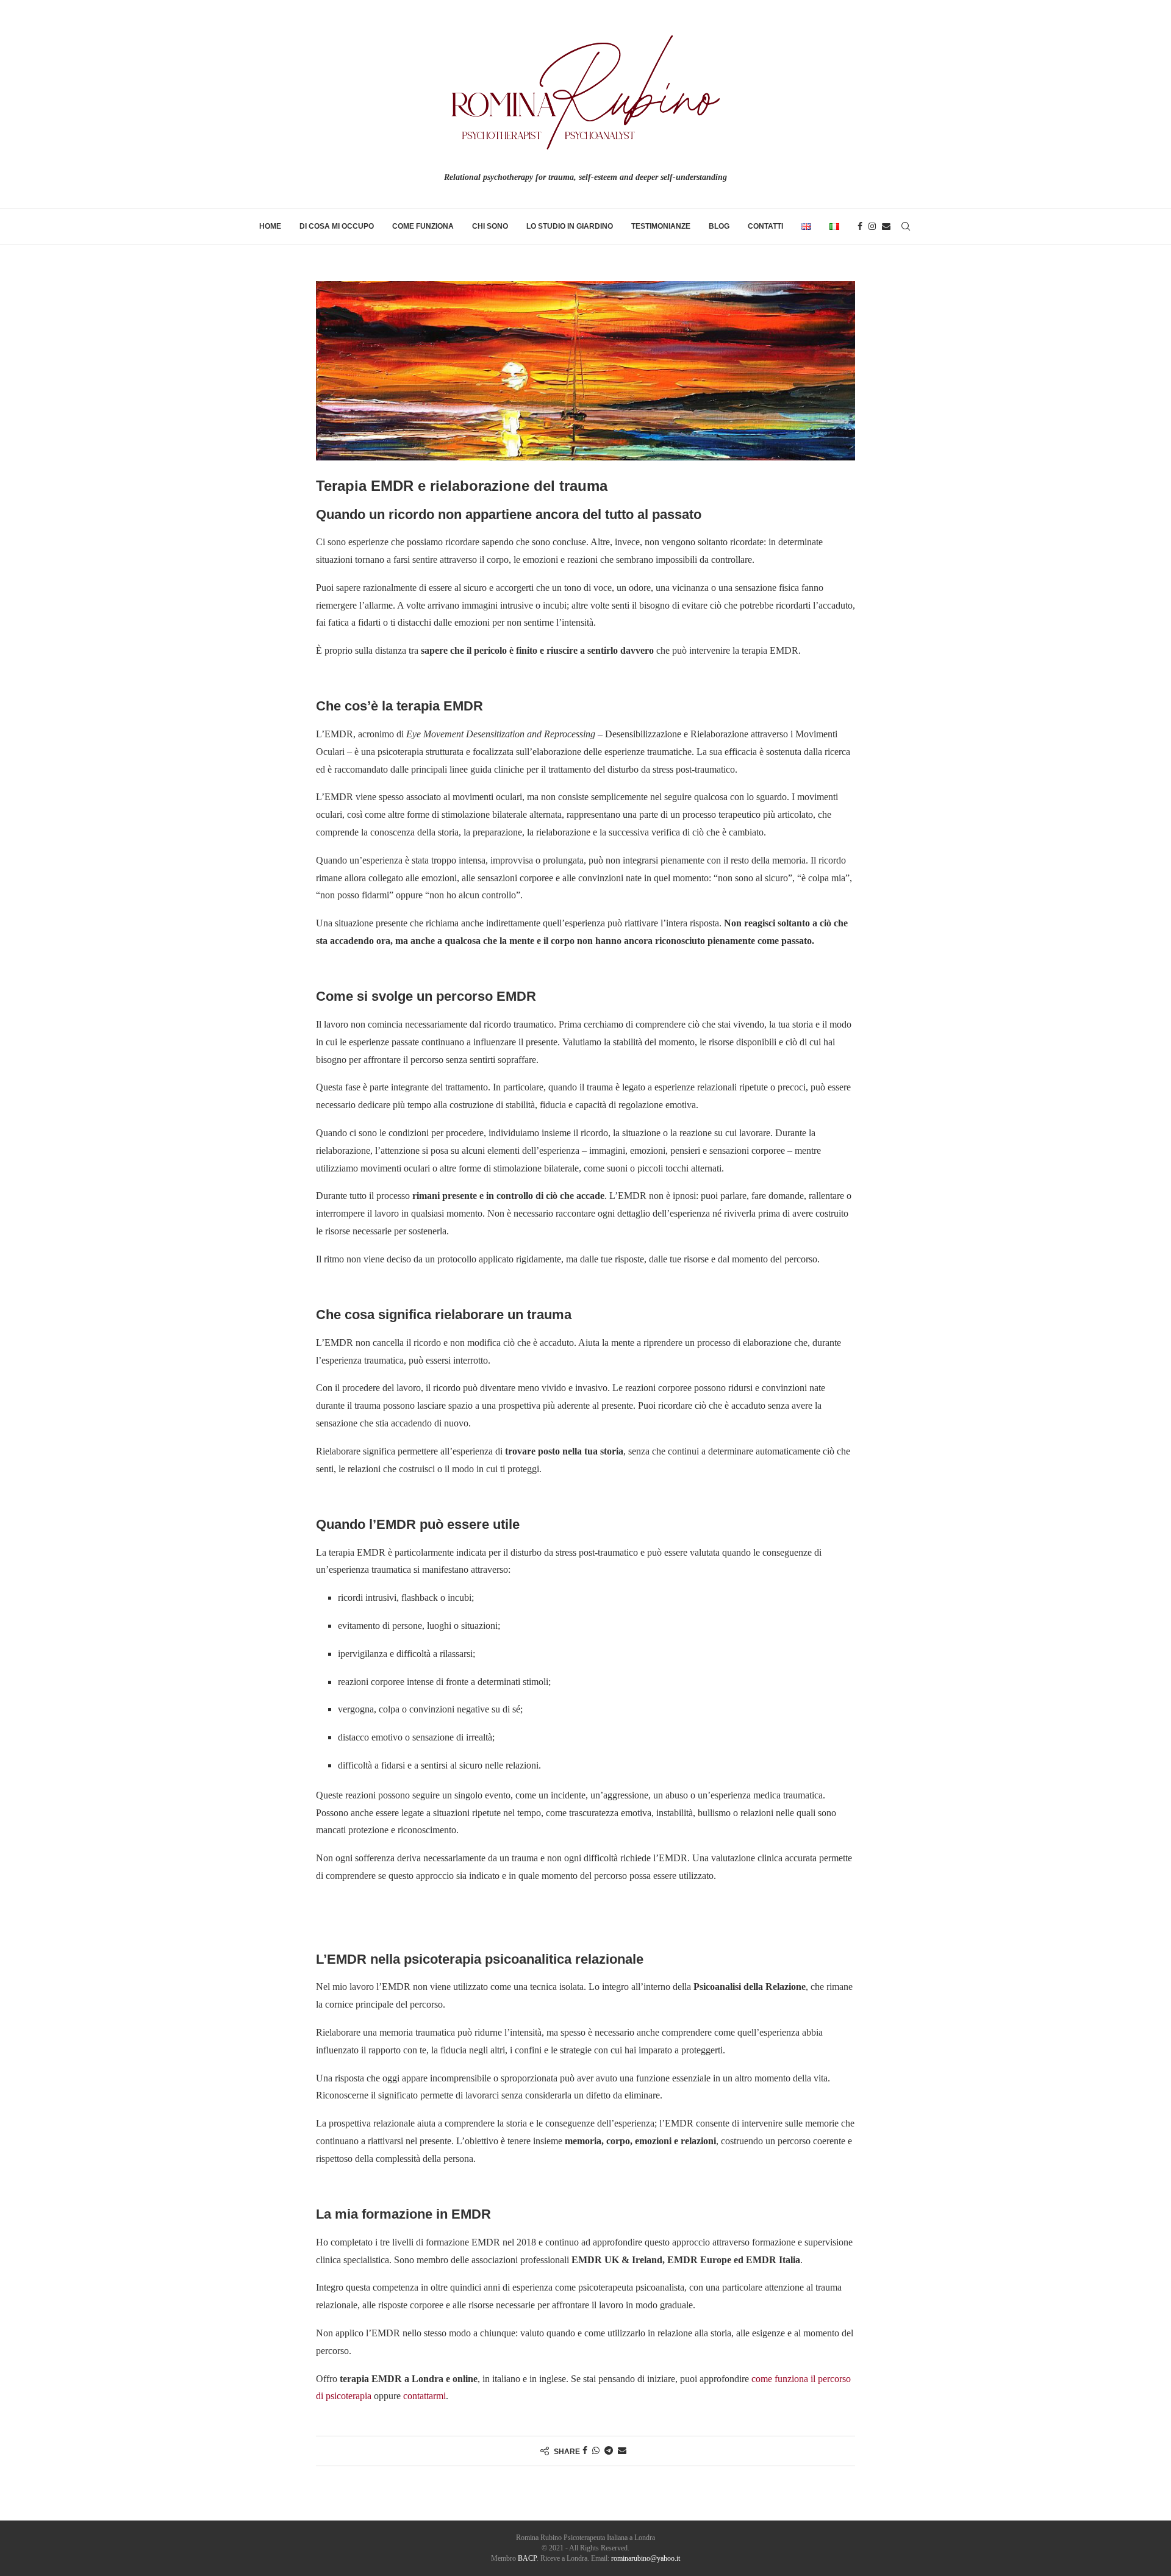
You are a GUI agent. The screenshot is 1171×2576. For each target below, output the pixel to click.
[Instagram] (872, 226)
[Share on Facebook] (585, 2451)
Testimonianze (661, 226)
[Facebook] (860, 226)
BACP (527, 2558)
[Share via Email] (622, 2451)
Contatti (765, 226)
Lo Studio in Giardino (570, 226)
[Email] (886, 226)
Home (270, 226)
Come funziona (423, 226)
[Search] (906, 226)
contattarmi (424, 2396)
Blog (719, 226)
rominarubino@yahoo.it (646, 2558)
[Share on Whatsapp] (596, 2451)
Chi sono (490, 226)
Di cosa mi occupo (337, 226)
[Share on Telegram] (609, 2451)
